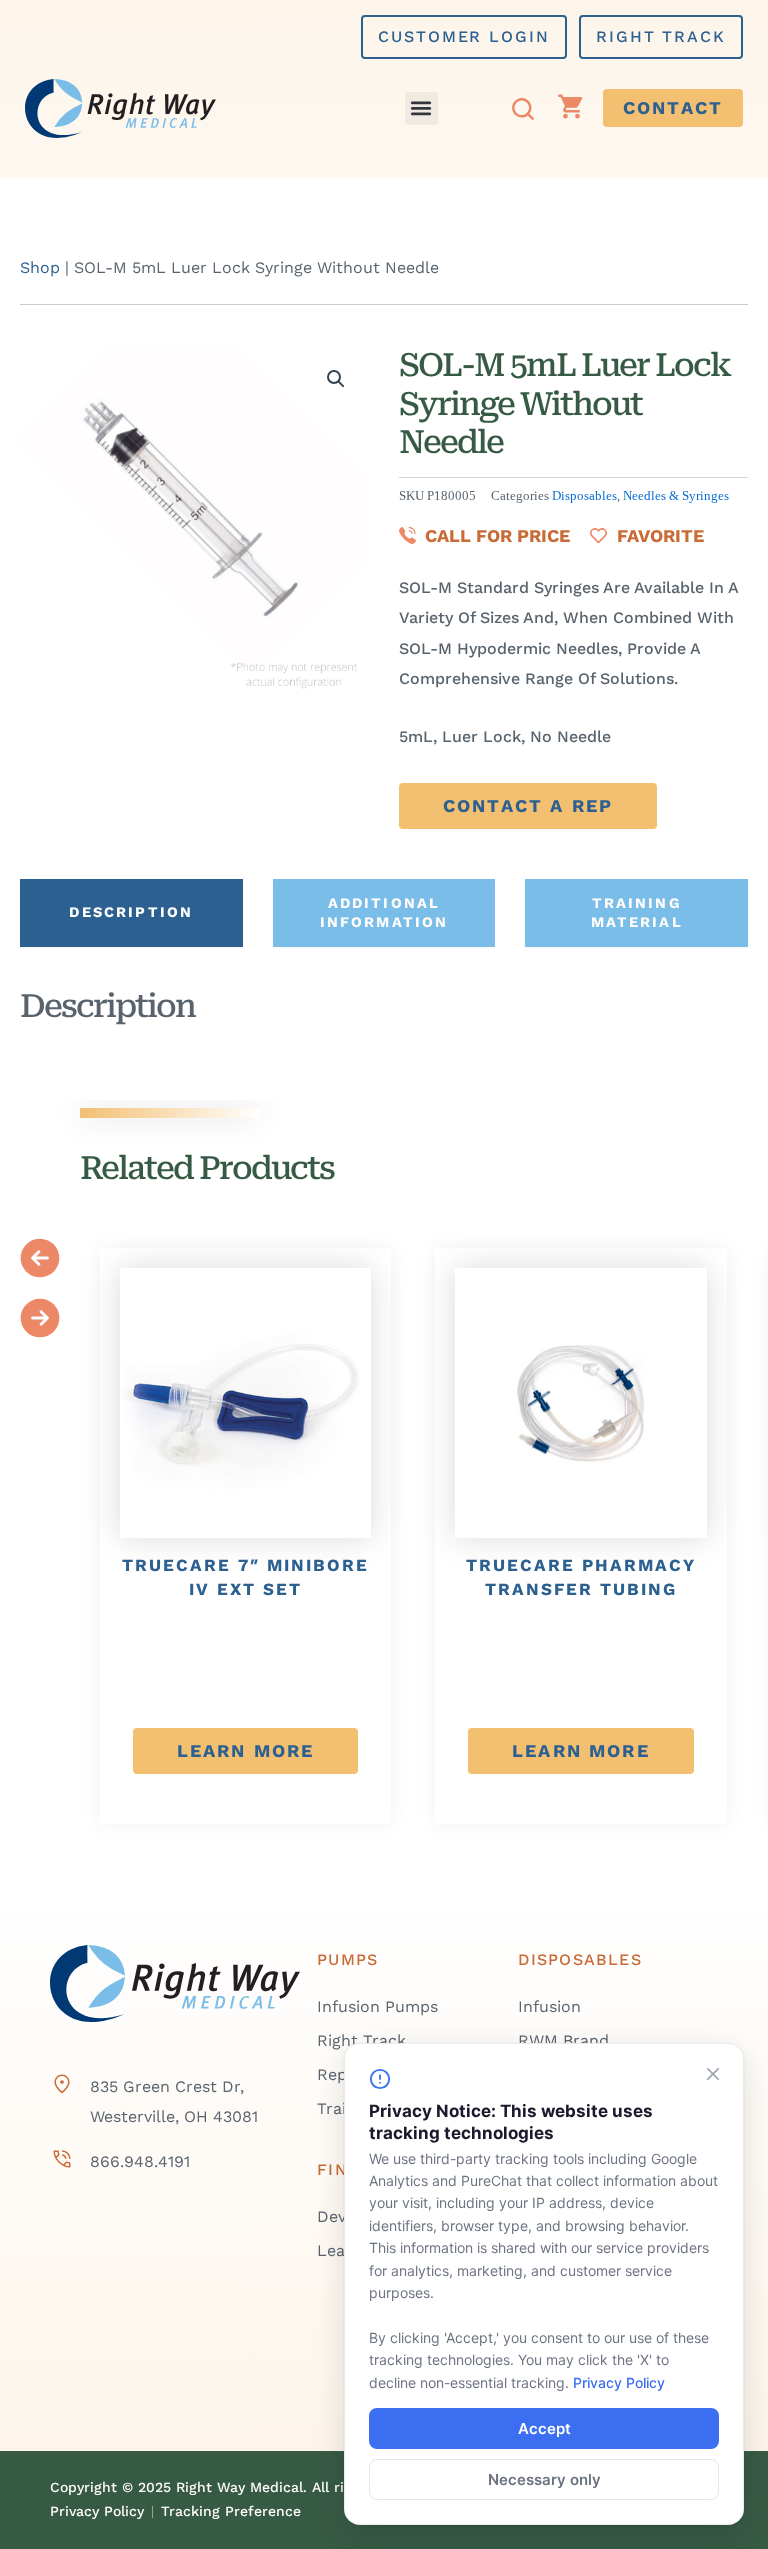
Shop (40, 267)
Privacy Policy (619, 2382)
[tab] (131, 913)
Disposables (584, 496)
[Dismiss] (713, 2074)
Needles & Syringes (676, 496)
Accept (544, 2428)
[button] (421, 108)
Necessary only (544, 2479)
